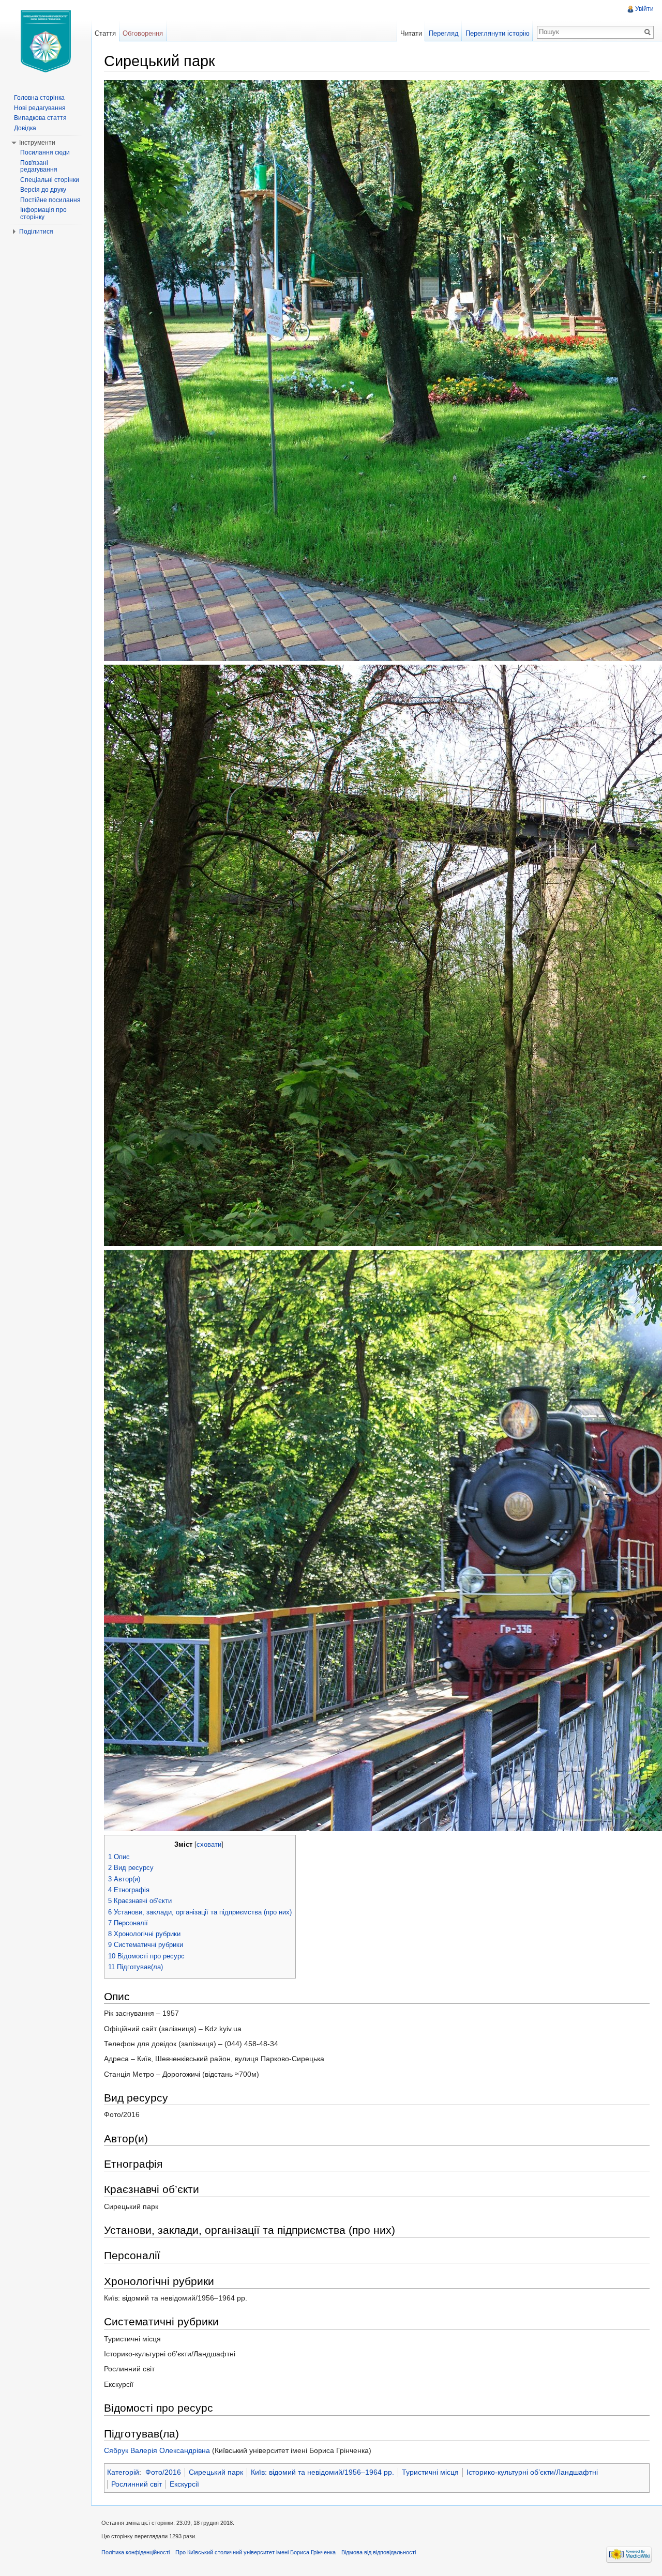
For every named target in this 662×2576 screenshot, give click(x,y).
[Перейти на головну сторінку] (46, 41)
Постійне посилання (50, 200)
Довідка (25, 128)
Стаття (105, 33)
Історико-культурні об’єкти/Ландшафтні (532, 2472)
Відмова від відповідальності (379, 2552)
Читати (411, 33)
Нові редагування (40, 108)
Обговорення (143, 33)
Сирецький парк (216, 2472)
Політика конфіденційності (136, 2552)
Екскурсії (184, 2484)
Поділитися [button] (36, 232)
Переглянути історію (498, 33)
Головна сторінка (39, 98)
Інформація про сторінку (43, 213)
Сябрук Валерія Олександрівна (157, 2450)
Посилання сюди (45, 152)
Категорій (123, 2472)
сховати (209, 1845)
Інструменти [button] (37, 143)
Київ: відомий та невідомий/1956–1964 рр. (322, 2472)
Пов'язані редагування (39, 166)
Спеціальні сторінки (50, 180)
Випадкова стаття (40, 118)
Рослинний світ (137, 2484)
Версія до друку (43, 190)
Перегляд (444, 33)
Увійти (644, 9)
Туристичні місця (430, 2472)
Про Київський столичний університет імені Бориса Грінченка (255, 2552)
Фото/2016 (163, 2472)
